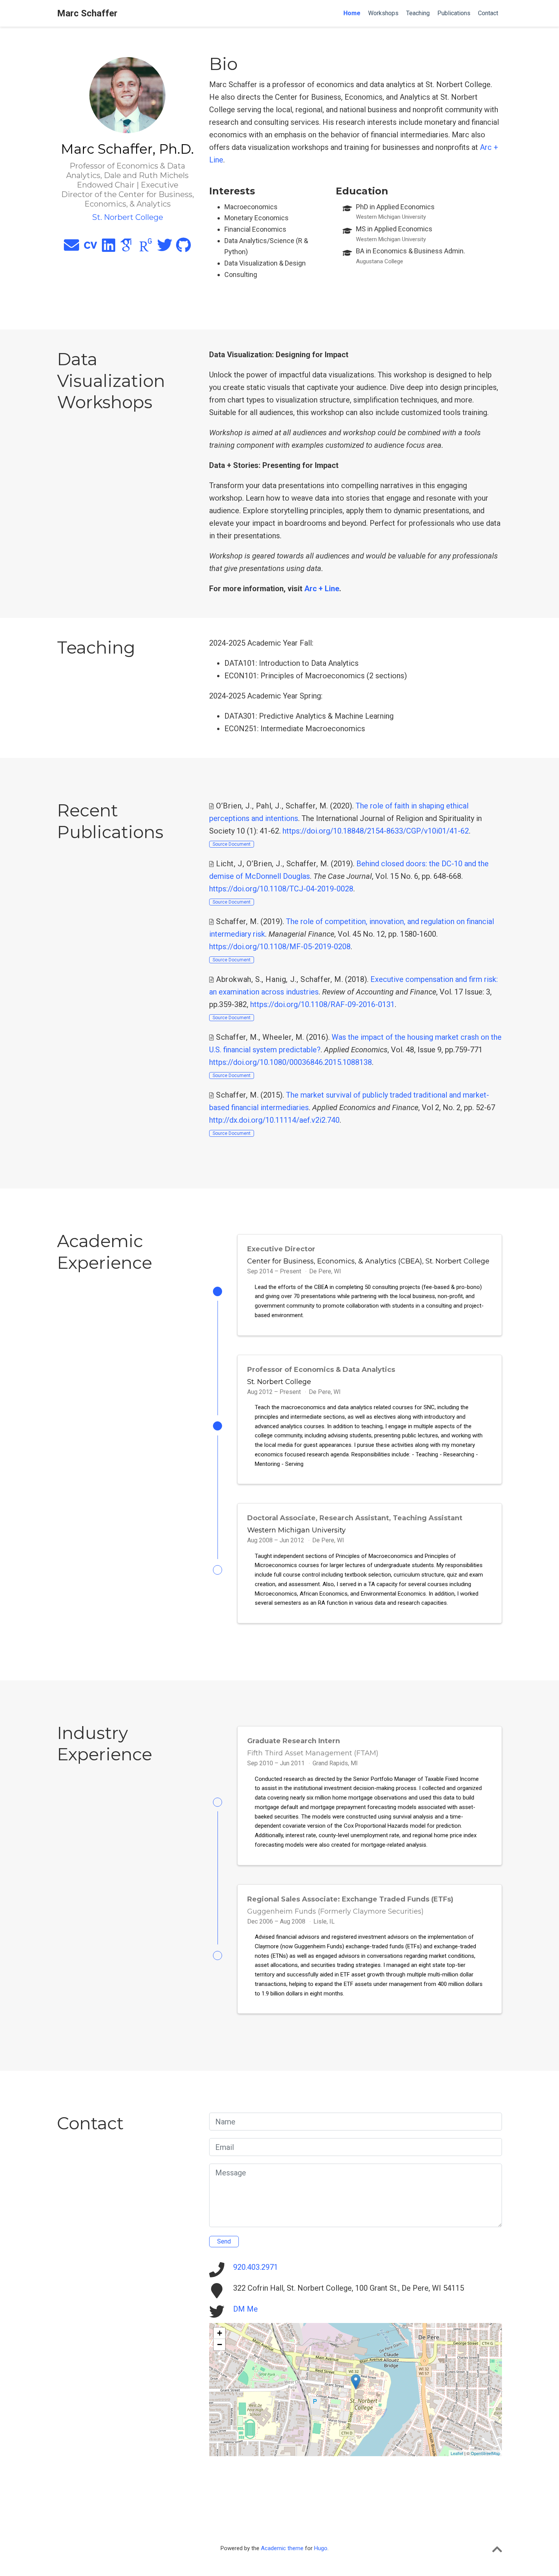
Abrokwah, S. (239, 979)
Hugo (321, 2548)
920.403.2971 (256, 2267)
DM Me (245, 2309)
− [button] (220, 2344)
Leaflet (457, 2453)
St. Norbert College (279, 1382)
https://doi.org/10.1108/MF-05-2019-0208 (280, 947)
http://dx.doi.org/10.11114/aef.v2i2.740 (274, 1120)
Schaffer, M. (307, 806)
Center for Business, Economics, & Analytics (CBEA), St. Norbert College (368, 1261)
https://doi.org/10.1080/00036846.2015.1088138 (291, 1062)
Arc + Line (322, 589)
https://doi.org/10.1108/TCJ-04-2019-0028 (281, 889)
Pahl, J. (269, 806)
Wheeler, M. (283, 1037)
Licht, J (229, 864)
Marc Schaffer (87, 13)
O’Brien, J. (234, 806)
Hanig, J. (281, 979)
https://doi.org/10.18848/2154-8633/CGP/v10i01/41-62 (376, 831)
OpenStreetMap (485, 2453)
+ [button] (220, 2333)
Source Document (232, 844)
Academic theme (282, 2548)
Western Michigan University (296, 1530)
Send (224, 2241)
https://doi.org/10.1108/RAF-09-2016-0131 (322, 1004)
